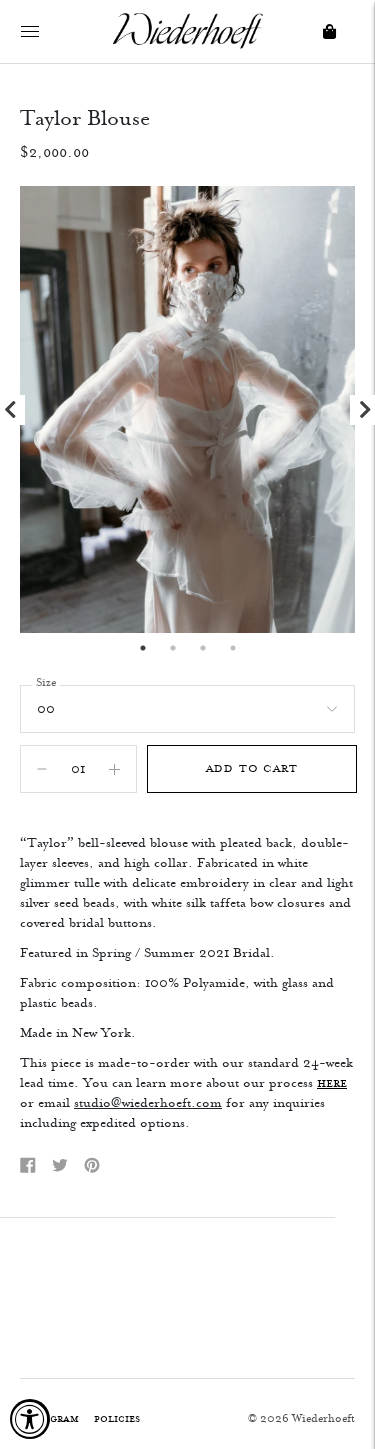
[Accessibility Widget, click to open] (30, 1419)
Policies (117, 1418)
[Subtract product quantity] (114, 769)
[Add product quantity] (42, 769)
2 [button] (173, 648)
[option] (187, 409)
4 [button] (233, 648)
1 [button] (143, 648)
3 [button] (203, 648)
